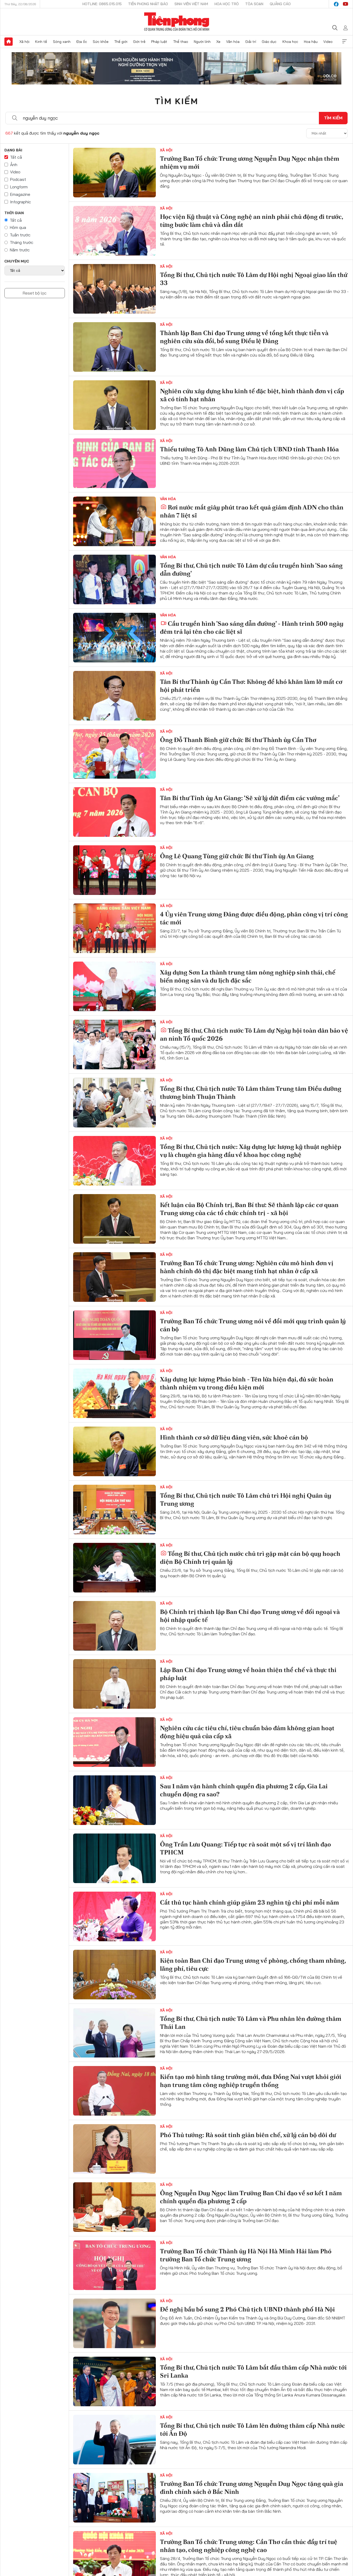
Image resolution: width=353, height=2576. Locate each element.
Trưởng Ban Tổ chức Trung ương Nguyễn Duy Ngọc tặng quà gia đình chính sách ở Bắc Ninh (252, 2488)
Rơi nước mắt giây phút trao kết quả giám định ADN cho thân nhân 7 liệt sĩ (252, 511)
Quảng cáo (280, 4)
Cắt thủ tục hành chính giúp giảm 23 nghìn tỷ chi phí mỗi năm (250, 1902)
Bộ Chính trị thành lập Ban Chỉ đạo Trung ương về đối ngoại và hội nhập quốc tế (250, 1616)
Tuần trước (20, 235)
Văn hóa (233, 42)
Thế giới (121, 42)
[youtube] (346, 4)
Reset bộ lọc (35, 293)
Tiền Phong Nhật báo (148, 4)
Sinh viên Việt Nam (191, 4)
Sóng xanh (62, 42)
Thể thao (181, 42)
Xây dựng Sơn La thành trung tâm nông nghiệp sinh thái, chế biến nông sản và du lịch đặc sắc (248, 976)
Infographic (21, 202)
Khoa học (290, 42)
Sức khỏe (101, 42)
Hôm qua (18, 227)
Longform (19, 187)
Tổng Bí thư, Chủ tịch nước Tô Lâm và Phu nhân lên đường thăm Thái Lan (251, 2023)
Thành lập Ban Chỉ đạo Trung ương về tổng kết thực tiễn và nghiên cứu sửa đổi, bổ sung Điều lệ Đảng (244, 337)
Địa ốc (82, 42)
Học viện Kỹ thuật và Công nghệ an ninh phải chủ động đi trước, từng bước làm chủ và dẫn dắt (251, 221)
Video (328, 42)
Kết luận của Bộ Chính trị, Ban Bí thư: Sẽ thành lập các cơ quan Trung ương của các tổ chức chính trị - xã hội (249, 1209)
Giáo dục (269, 42)
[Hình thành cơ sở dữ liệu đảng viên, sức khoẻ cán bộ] (114, 1451)
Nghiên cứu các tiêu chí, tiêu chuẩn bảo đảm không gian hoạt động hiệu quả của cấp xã (247, 1732)
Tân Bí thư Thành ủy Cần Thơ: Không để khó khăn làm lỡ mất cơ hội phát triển (251, 686)
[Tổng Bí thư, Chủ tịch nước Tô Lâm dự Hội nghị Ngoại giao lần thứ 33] (114, 289)
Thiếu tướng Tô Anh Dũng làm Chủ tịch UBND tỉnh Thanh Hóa (249, 449)
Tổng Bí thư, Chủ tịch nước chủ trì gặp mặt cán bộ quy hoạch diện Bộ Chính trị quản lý (250, 1558)
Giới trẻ (139, 42)
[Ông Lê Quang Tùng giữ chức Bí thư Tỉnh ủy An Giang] (114, 870)
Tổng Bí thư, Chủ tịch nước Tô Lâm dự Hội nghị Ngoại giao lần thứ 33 (254, 279)
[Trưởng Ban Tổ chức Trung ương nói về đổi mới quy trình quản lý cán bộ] (114, 1335)
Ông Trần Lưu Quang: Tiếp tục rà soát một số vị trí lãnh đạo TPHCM (245, 1848)
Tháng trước (22, 242)
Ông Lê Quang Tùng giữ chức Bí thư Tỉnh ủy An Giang (237, 856)
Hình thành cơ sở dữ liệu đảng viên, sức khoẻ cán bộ (234, 1437)
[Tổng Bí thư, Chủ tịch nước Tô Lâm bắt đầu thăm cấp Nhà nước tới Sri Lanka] (114, 2381)
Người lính (202, 42)
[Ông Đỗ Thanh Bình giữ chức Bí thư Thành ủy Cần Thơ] (114, 754)
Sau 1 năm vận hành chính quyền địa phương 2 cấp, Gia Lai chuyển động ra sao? (244, 1790)
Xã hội (24, 42)
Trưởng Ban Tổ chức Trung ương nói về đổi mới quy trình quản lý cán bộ (253, 1325)
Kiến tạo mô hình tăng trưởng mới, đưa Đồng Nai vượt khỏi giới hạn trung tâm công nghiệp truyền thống (251, 2081)
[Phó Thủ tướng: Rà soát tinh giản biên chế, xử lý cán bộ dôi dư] (114, 2149)
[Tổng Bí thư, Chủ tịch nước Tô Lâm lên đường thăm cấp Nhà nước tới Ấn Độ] (114, 2440)
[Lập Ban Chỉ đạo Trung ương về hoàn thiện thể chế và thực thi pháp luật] (114, 1684)
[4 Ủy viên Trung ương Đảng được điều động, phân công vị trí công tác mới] (114, 928)
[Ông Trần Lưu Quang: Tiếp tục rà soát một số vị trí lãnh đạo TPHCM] (114, 1858)
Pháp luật (159, 42)
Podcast (18, 179)
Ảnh (14, 165)
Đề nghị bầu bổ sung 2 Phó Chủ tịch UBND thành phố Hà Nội (247, 2309)
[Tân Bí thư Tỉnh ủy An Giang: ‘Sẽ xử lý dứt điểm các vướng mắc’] (114, 812)
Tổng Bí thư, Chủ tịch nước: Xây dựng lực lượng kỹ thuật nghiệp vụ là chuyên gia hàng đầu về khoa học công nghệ (251, 1151)
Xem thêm (344, 42)
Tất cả (16, 157)
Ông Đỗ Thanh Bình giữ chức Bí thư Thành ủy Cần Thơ (238, 740)
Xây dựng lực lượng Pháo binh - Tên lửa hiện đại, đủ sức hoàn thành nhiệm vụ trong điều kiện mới (247, 1383)
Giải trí (251, 42)
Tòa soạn (254, 4)
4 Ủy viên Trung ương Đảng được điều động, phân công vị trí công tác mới (254, 918)
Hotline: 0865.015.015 (102, 4)
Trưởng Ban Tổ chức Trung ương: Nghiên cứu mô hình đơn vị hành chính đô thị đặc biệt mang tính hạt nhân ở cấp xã (247, 1267)
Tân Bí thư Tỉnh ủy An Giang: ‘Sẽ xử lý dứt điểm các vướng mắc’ (250, 798)
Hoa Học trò (227, 4)
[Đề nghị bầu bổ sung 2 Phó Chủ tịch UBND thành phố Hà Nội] (114, 2323)
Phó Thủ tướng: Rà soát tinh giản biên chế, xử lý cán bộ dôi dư (248, 2135)
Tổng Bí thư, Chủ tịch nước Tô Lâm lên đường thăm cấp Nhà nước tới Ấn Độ (252, 2430)
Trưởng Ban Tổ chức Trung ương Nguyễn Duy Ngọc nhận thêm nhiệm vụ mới (250, 163)
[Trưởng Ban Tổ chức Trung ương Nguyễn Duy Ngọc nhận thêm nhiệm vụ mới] (114, 173)
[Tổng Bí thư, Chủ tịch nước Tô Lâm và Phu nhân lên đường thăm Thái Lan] (114, 2033)
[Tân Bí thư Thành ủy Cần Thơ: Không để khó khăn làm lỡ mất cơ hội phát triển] (114, 696)
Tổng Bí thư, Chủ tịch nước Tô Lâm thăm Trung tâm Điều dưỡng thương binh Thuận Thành (251, 1093)
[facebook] (336, 4)
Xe (218, 42)
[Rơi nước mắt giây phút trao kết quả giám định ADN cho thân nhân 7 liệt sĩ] (114, 521)
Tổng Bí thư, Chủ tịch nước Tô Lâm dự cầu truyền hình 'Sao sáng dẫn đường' (251, 569)
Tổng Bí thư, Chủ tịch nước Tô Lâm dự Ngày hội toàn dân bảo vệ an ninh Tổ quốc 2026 (254, 1034)
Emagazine (20, 194)
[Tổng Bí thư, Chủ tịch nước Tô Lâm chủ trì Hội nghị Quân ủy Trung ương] (114, 1510)
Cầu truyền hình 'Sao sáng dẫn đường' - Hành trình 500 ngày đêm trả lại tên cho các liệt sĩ (252, 628)
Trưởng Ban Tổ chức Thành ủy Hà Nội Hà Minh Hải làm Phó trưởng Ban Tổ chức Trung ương (246, 2255)
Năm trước (20, 250)
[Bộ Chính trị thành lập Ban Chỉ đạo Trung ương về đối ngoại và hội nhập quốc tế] (114, 1626)
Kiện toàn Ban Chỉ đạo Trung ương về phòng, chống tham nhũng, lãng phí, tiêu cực (253, 1964)
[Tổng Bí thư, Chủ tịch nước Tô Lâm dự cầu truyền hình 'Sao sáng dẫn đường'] (114, 579)
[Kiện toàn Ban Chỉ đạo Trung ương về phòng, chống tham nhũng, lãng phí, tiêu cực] (114, 1975)
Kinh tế (41, 42)
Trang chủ (9, 42)
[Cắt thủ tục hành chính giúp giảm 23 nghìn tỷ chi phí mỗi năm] (114, 1916)
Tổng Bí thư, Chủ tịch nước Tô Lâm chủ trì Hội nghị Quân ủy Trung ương (246, 1499)
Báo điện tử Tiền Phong (177, 22)
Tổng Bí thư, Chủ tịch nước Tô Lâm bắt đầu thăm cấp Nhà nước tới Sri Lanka (253, 2371)
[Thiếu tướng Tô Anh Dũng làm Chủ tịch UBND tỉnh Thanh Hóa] (114, 463)
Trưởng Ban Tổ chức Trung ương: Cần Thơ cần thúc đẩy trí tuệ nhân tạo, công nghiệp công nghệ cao (249, 2546)
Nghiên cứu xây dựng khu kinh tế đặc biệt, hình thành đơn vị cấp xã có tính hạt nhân (252, 395)
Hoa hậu (311, 42)
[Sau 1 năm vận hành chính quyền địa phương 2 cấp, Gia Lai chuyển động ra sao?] (114, 1800)
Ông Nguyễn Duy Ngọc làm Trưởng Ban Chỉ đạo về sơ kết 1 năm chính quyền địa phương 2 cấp (251, 2197)
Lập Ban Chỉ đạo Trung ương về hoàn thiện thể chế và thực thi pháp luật (248, 1674)
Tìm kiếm (177, 101)
